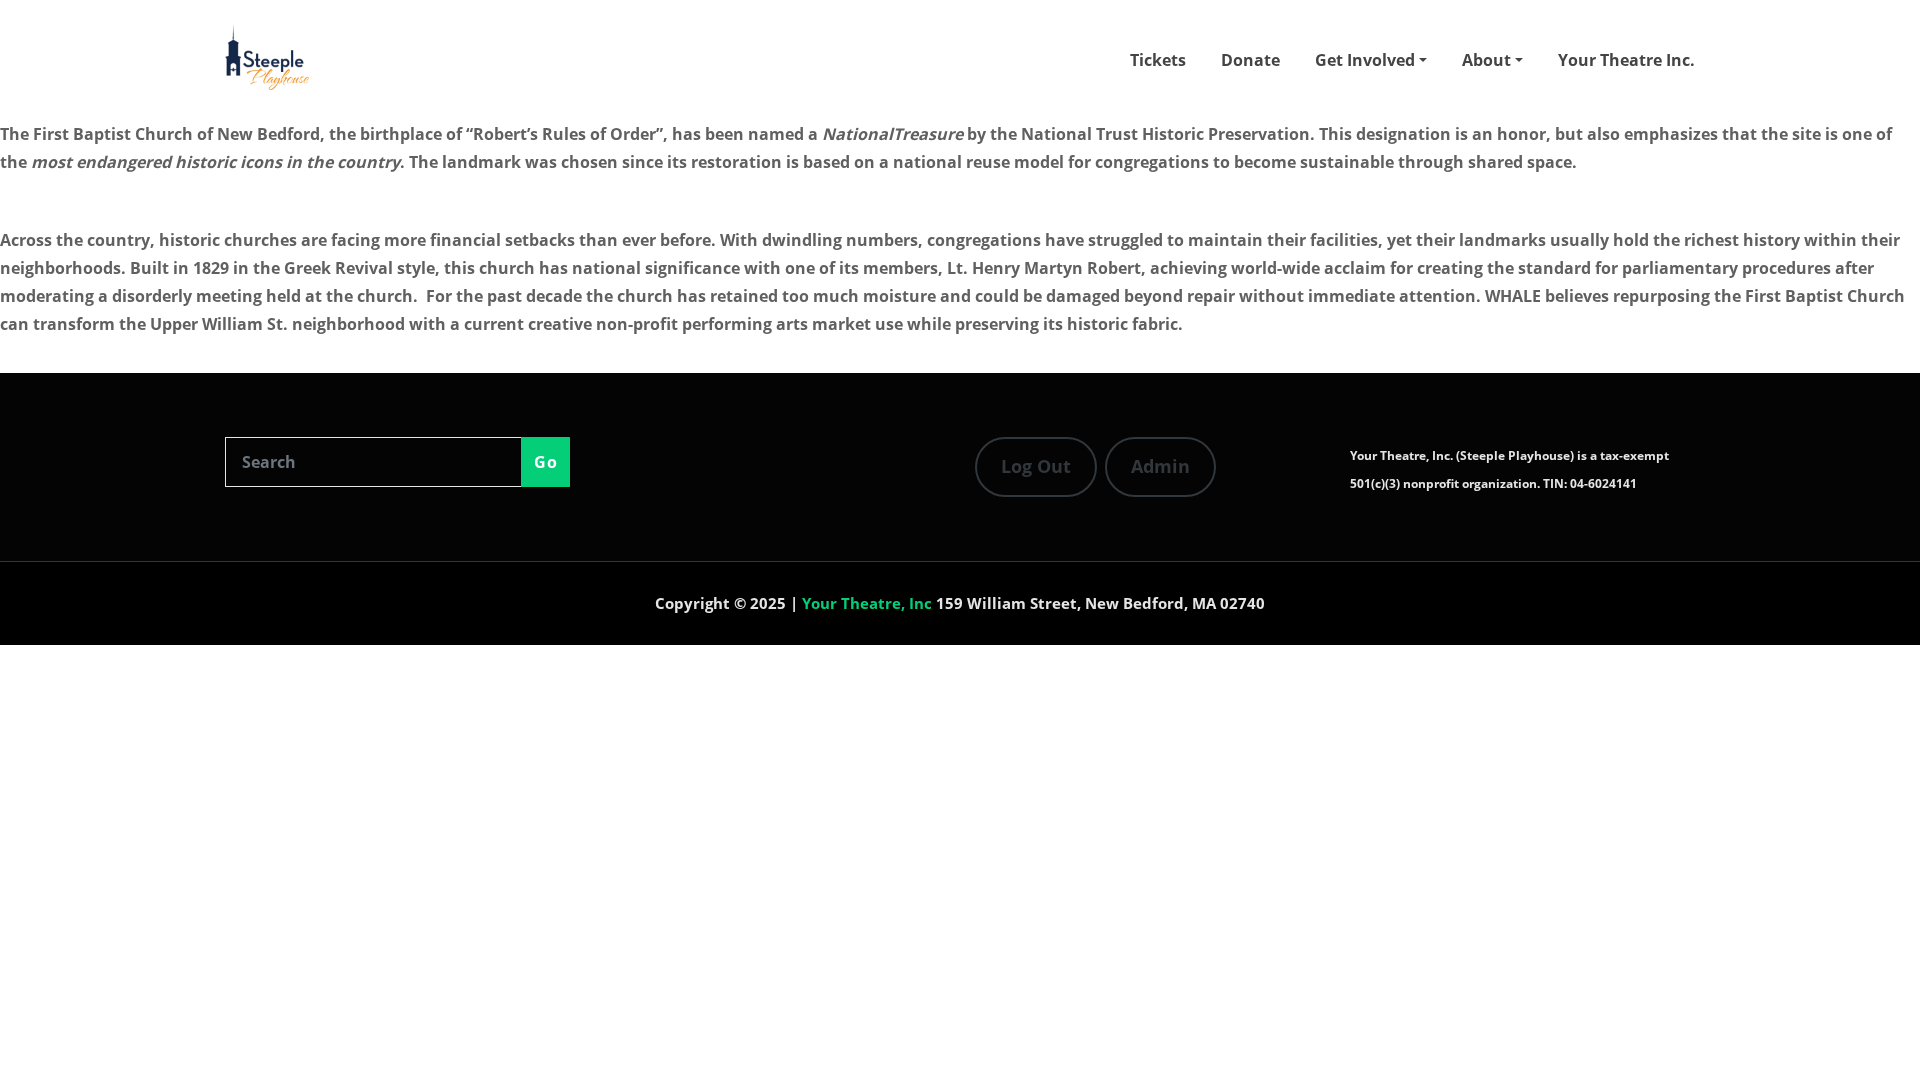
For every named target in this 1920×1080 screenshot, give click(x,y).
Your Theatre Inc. (1626, 60)
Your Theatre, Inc (867, 603)
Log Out (1036, 466)
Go (545, 462)
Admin (1160, 466)
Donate (1250, 60)
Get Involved (1367, 60)
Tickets (1158, 60)
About (1488, 60)
